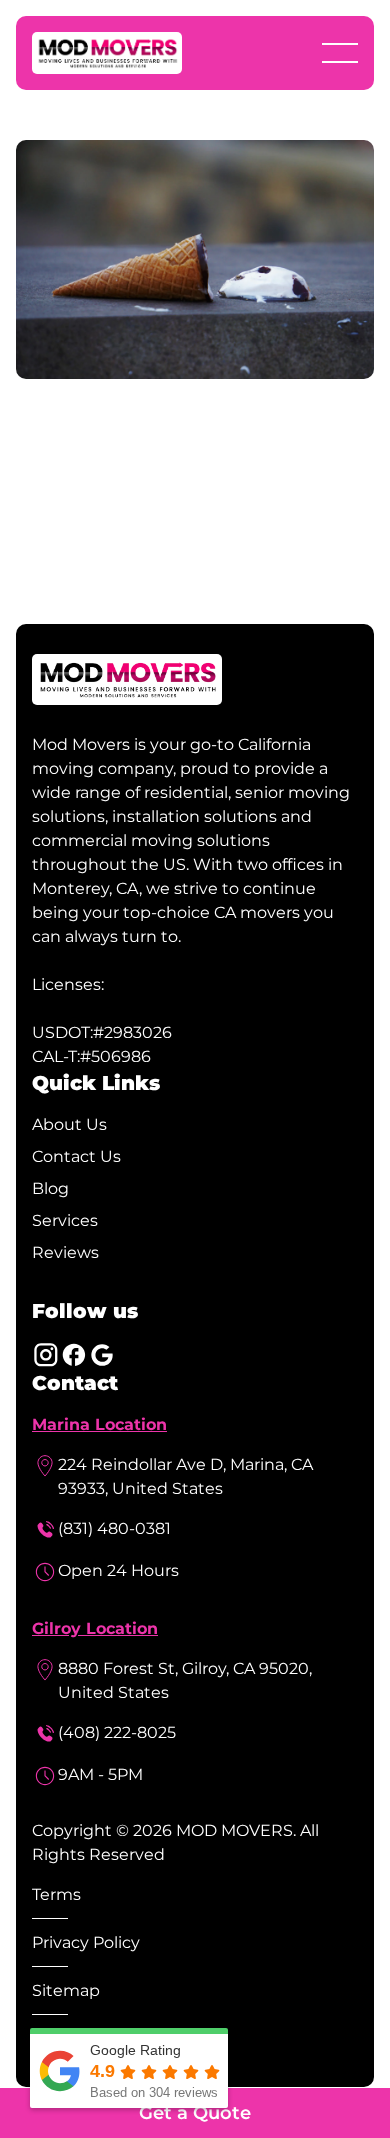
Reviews (65, 1252)
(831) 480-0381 (114, 1528)
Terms (56, 1894)
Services (65, 1220)
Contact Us (76, 1156)
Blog (50, 1188)
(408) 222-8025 (117, 1732)
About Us (69, 1124)
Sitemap (66, 1990)
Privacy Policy (86, 1942)
